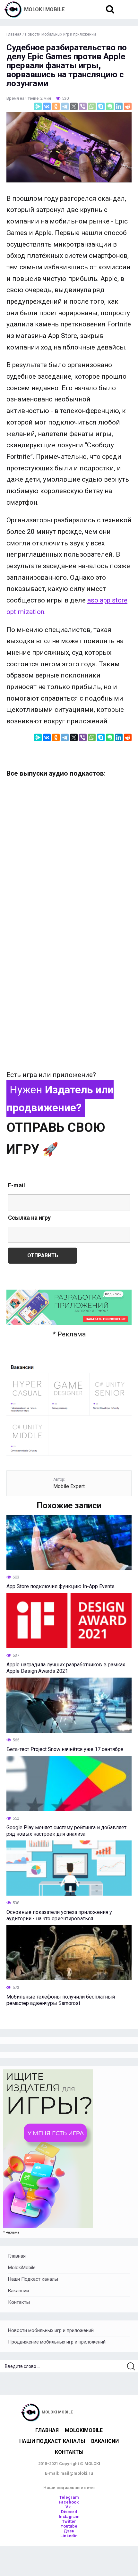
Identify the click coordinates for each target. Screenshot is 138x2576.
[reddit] (128, 106)
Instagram (69, 2517)
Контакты (19, 2302)
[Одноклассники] (56, 106)
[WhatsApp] (92, 106)
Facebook (69, 2502)
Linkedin (69, 2536)
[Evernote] (110, 106)
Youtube (69, 2526)
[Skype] (101, 106)
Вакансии (18, 2291)
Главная (17, 2256)
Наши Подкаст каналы (33, 2279)
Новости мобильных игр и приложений (51, 2330)
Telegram (69, 2497)
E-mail (17, 1185)
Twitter (69, 2521)
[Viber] (83, 106)
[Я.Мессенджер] (38, 106)
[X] (74, 106)
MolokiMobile (22, 2268)
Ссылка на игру (29, 1218)
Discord (69, 2512)
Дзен (69, 2531)
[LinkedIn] (119, 106)
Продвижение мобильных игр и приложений (57, 2342)
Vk (69, 2507)
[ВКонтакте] (47, 106)
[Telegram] (65, 106)
